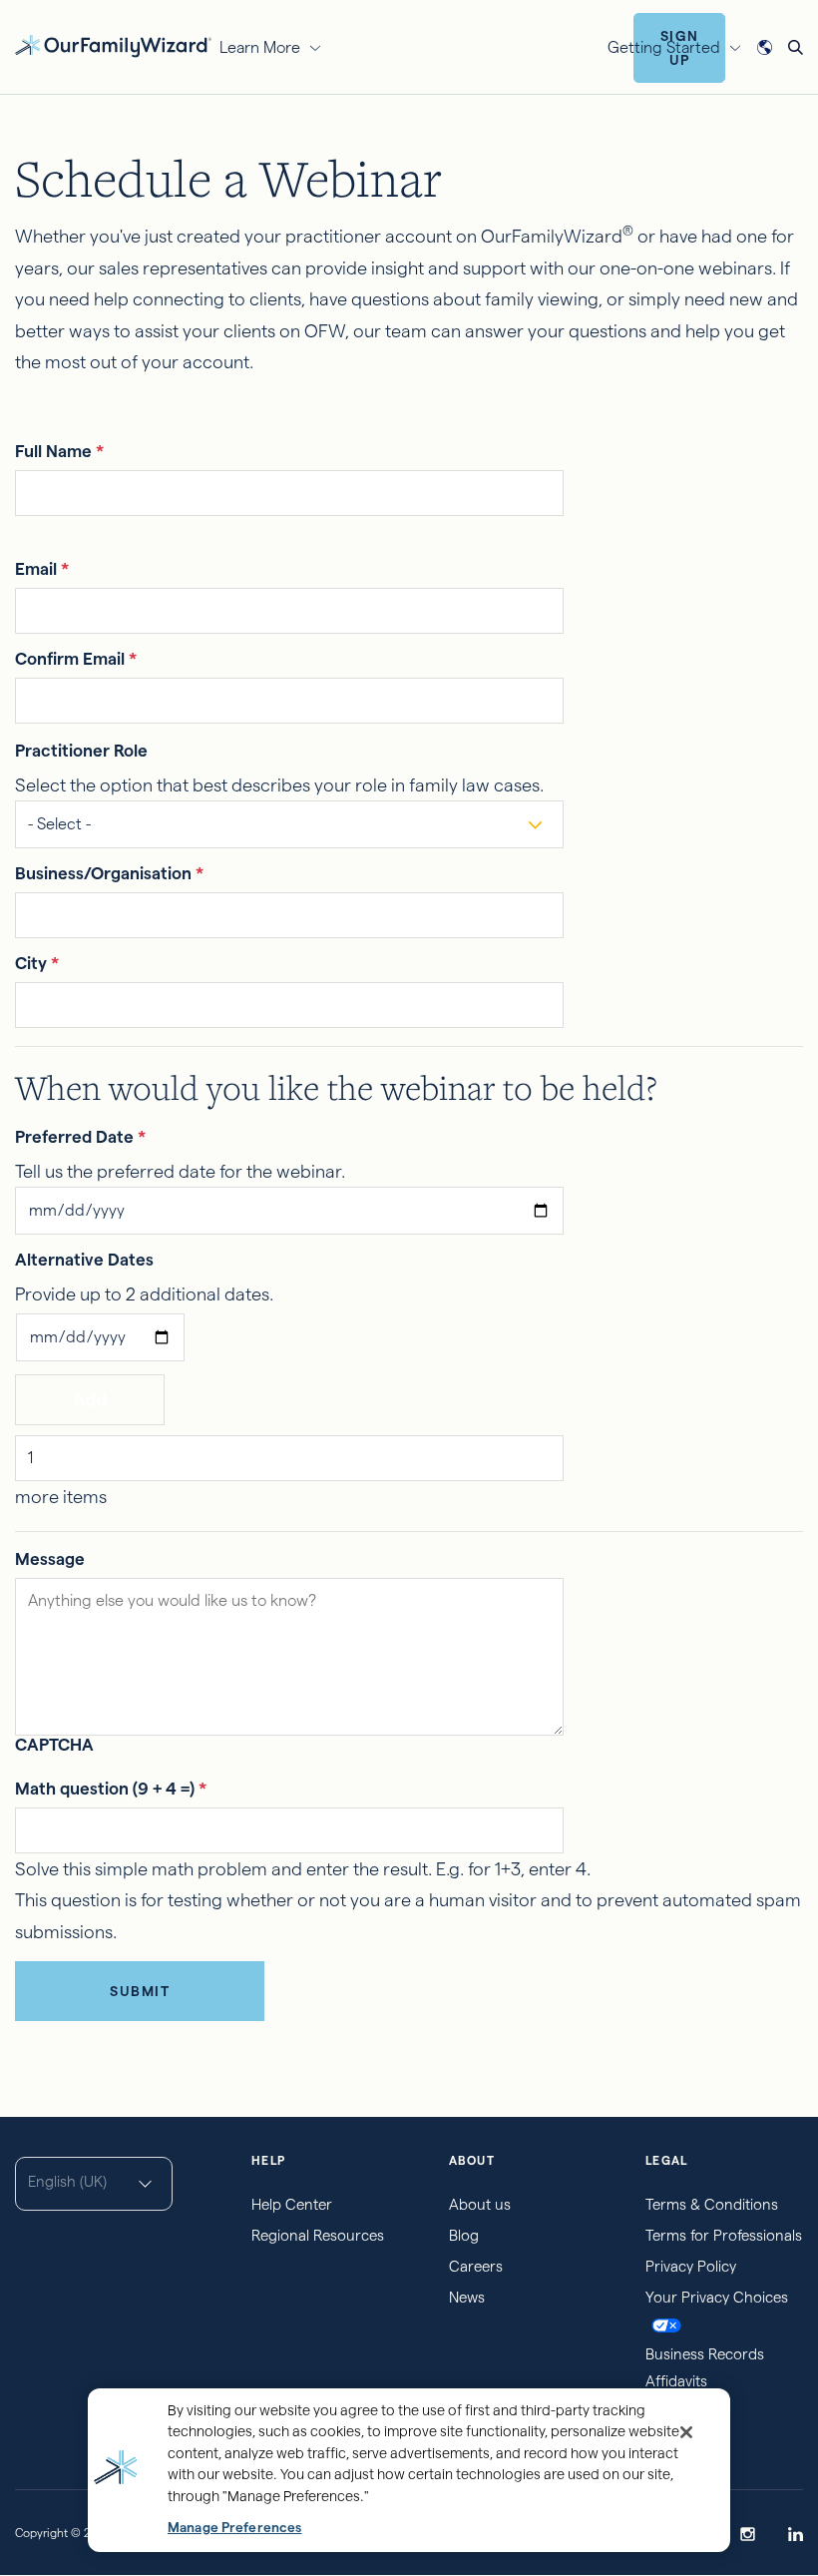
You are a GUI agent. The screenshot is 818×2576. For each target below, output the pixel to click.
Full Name (59, 451)
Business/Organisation (109, 873)
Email (42, 569)
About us (480, 2204)
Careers (476, 2266)
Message (50, 1559)
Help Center (292, 2204)
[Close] (686, 2432)
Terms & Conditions (712, 2204)
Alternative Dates (84, 1260)
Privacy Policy (691, 2266)
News (467, 2297)
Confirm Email (76, 659)
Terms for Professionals (724, 2235)
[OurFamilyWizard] (113, 44)
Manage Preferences (234, 2528)
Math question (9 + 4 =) (111, 1789)
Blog (464, 2235)
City (37, 963)
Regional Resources (318, 2235)
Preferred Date (80, 1137)
